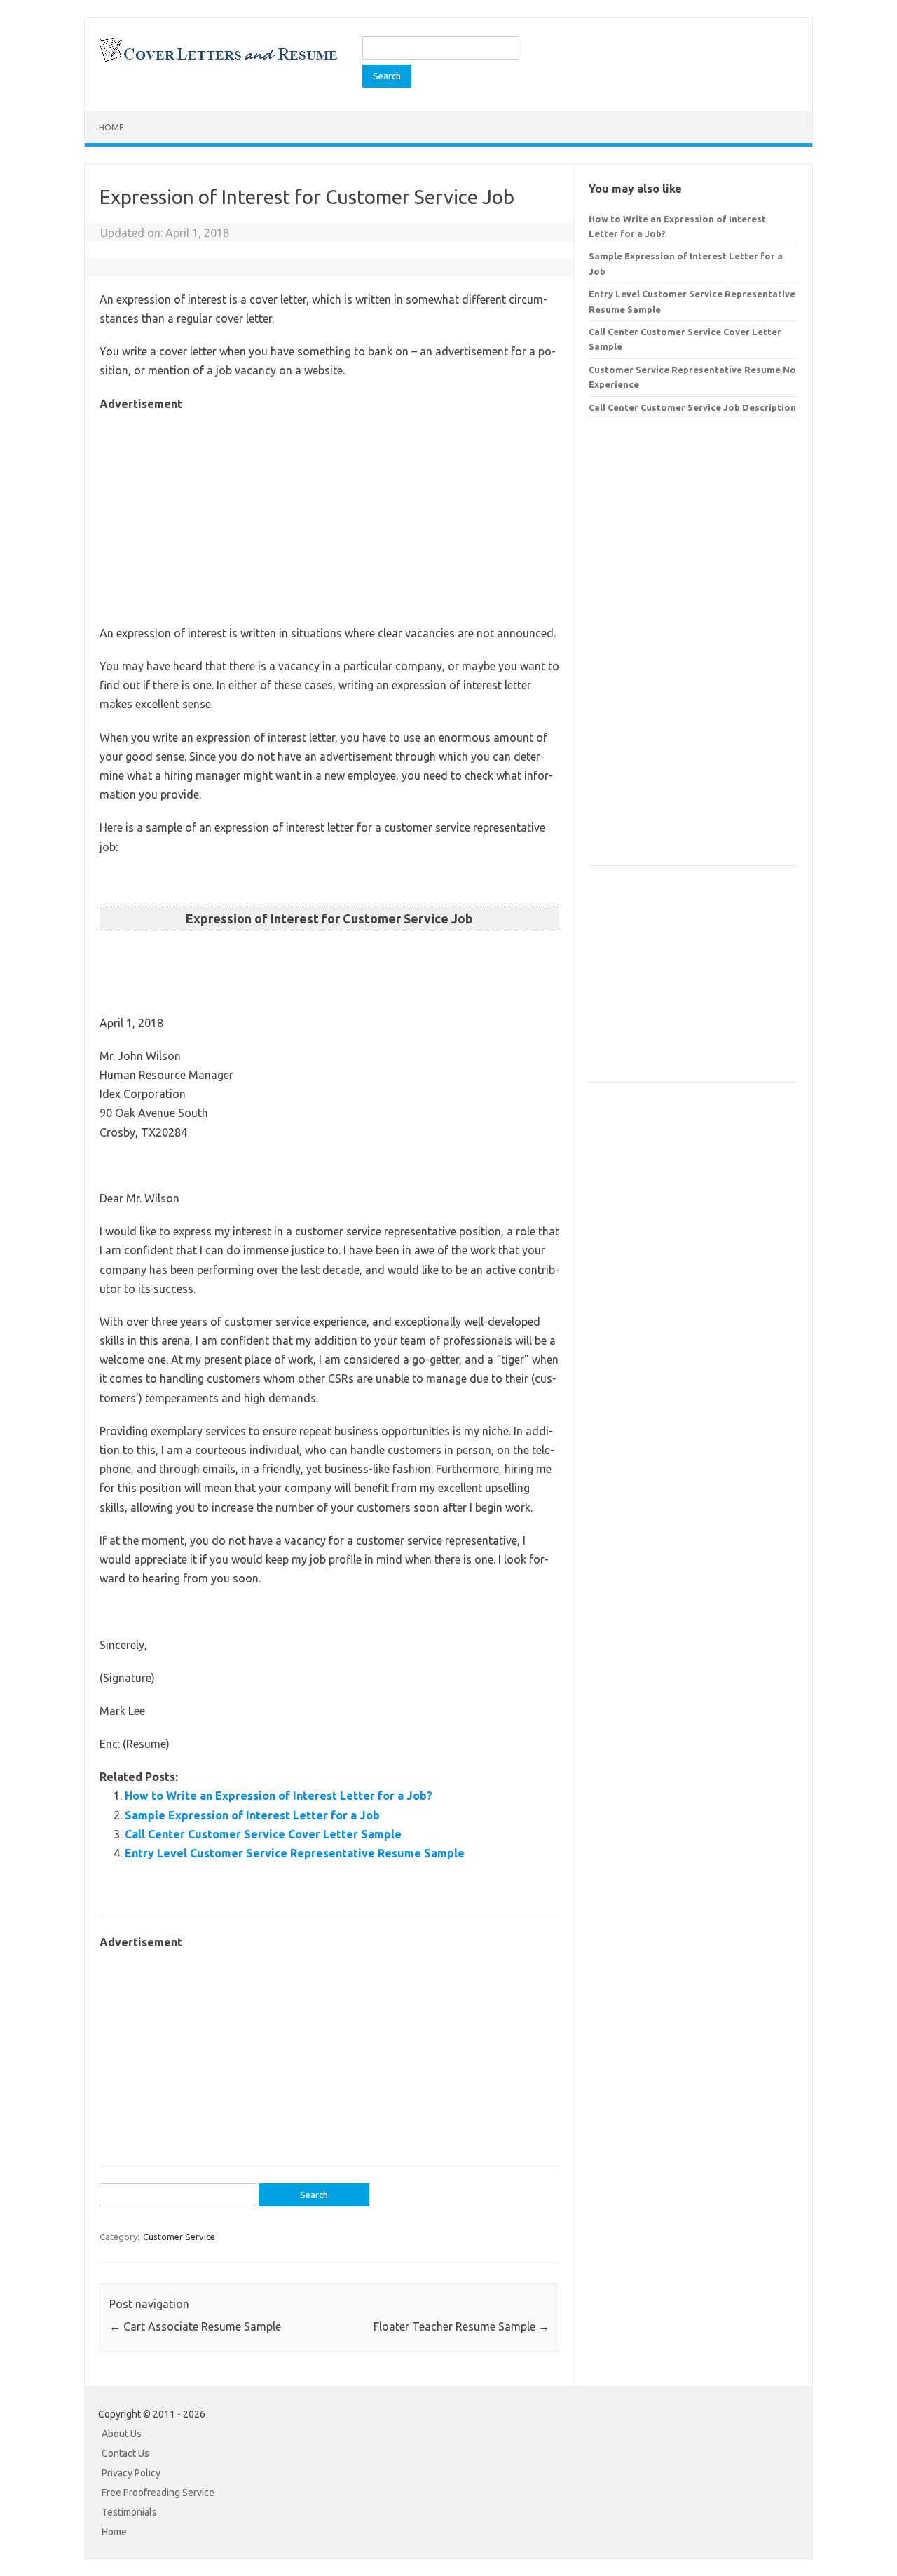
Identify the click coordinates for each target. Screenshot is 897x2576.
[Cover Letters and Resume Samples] (218, 60)
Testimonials (129, 2512)
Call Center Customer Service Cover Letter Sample (263, 1834)
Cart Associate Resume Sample (195, 2326)
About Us (122, 2434)
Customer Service (179, 2237)
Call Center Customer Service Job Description (692, 407)
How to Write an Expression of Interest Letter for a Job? (279, 1796)
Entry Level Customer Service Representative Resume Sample (295, 1853)
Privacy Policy (131, 2473)
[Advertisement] (329, 512)
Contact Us (125, 2453)
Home (111, 127)
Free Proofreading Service (158, 2493)
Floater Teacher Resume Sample (461, 2326)
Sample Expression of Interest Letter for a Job (252, 1815)
